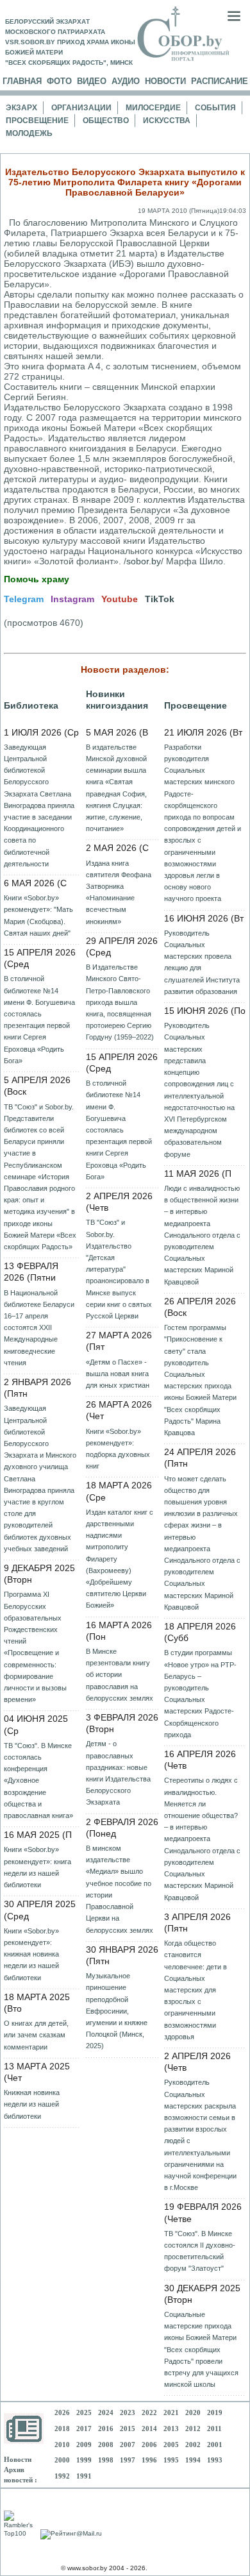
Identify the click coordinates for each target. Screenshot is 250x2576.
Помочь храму (37, 579)
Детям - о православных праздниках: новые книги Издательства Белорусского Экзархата (118, 1773)
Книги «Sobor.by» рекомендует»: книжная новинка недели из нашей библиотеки (31, 1954)
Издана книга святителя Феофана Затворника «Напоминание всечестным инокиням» (119, 892)
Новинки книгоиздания (117, 700)
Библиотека (31, 705)
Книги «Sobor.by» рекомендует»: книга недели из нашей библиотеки (37, 1867)
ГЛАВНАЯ (22, 81)
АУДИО (126, 81)
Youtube (120, 599)
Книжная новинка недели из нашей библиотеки (32, 2104)
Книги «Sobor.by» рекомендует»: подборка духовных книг (118, 1449)
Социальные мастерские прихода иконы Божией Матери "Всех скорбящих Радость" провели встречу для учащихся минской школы (201, 2349)
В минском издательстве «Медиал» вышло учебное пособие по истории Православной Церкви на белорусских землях (120, 1889)
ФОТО (59, 81)
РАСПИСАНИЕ (220, 81)
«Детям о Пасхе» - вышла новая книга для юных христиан (118, 1374)
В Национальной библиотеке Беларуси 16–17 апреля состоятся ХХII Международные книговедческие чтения (39, 1328)
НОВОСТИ (165, 81)
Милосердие (153, 108)
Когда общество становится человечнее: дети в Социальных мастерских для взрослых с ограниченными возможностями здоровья (196, 1990)
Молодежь (29, 133)
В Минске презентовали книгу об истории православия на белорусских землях (120, 1675)
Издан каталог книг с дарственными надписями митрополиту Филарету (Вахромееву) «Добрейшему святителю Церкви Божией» (120, 1559)
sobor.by (144, 561)
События (215, 108)
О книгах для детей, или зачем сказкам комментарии (36, 2035)
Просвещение (37, 121)
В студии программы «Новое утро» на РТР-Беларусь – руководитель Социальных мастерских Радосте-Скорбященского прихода (200, 1693)
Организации (81, 108)
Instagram (72, 599)
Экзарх (21, 108)
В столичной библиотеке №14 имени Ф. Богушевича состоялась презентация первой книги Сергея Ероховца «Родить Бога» (39, 1019)
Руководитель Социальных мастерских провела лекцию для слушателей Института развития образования (202, 962)
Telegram (24, 599)
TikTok (160, 599)
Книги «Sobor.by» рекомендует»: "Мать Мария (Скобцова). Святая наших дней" (38, 915)
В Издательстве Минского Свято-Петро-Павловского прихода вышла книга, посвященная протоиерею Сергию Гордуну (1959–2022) (120, 1002)
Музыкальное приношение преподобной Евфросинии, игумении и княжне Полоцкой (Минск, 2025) (117, 2011)
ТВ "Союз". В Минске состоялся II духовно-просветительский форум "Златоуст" (200, 2251)
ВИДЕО (92, 81)
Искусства (167, 121)
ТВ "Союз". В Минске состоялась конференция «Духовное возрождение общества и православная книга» (38, 1780)
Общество (106, 121)
